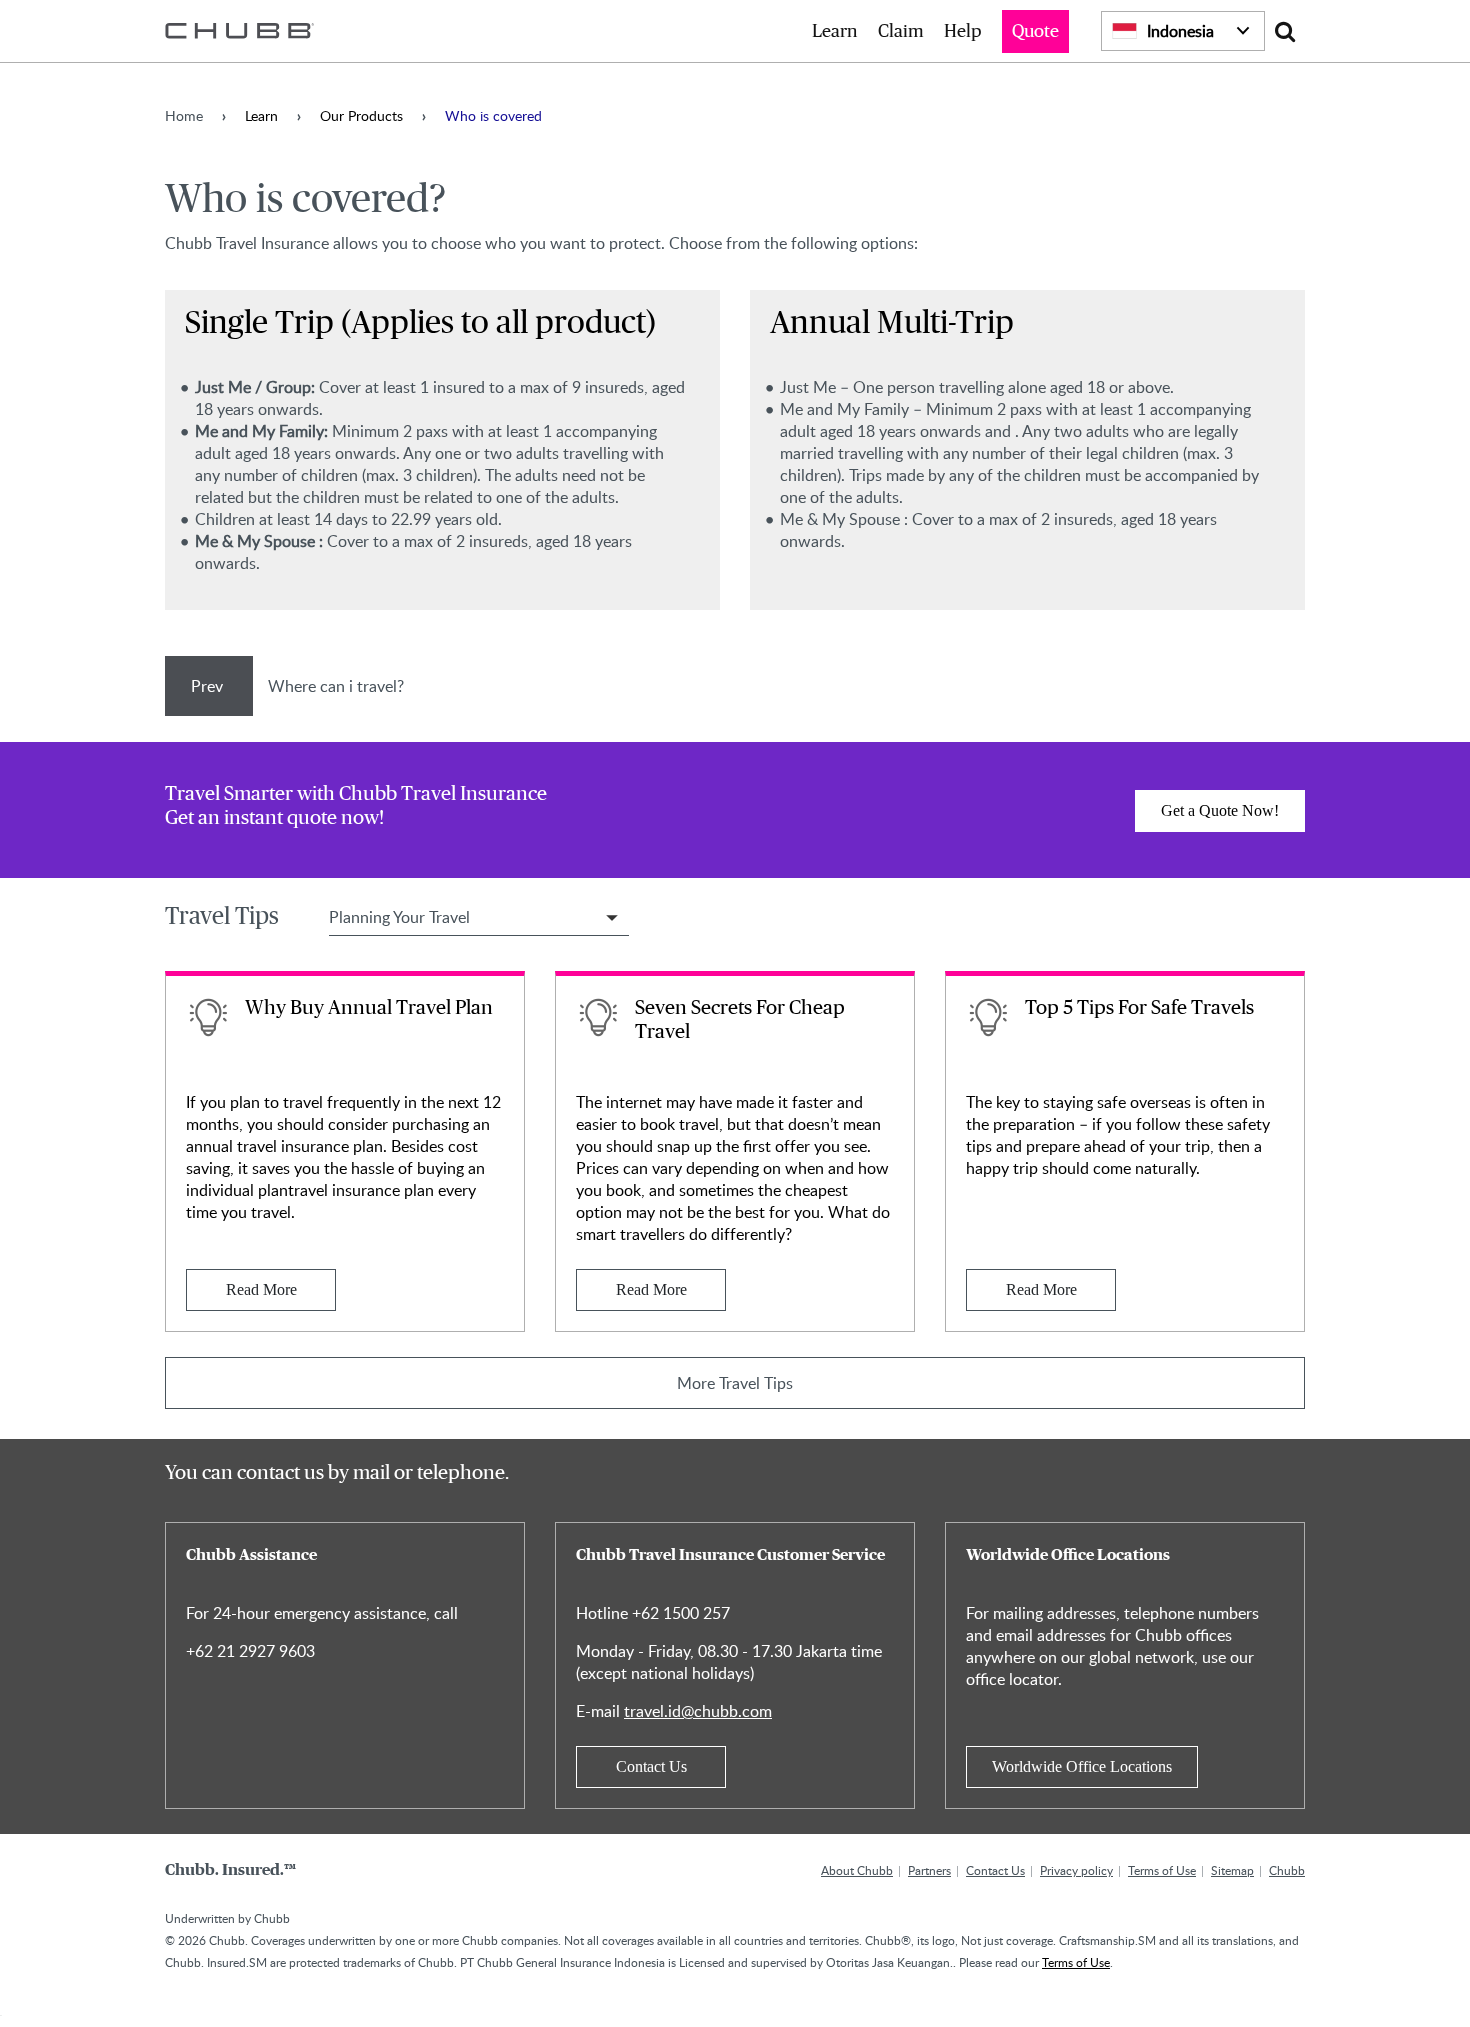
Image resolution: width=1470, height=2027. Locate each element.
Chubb (1287, 1870)
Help (963, 32)
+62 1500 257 (681, 1613)
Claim (901, 32)
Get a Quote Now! (1220, 810)
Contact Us (651, 1766)
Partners (929, 1870)
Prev (209, 686)
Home (184, 115)
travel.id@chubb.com (698, 1711)
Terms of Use (1162, 1870)
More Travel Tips (735, 1383)
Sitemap (1232, 1870)
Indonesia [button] (1180, 31)
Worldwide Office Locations (1082, 1766)
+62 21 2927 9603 (250, 1651)
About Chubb (857, 1870)
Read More (261, 1289)
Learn (835, 32)
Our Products (361, 115)
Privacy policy (1076, 1870)
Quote (1035, 32)
